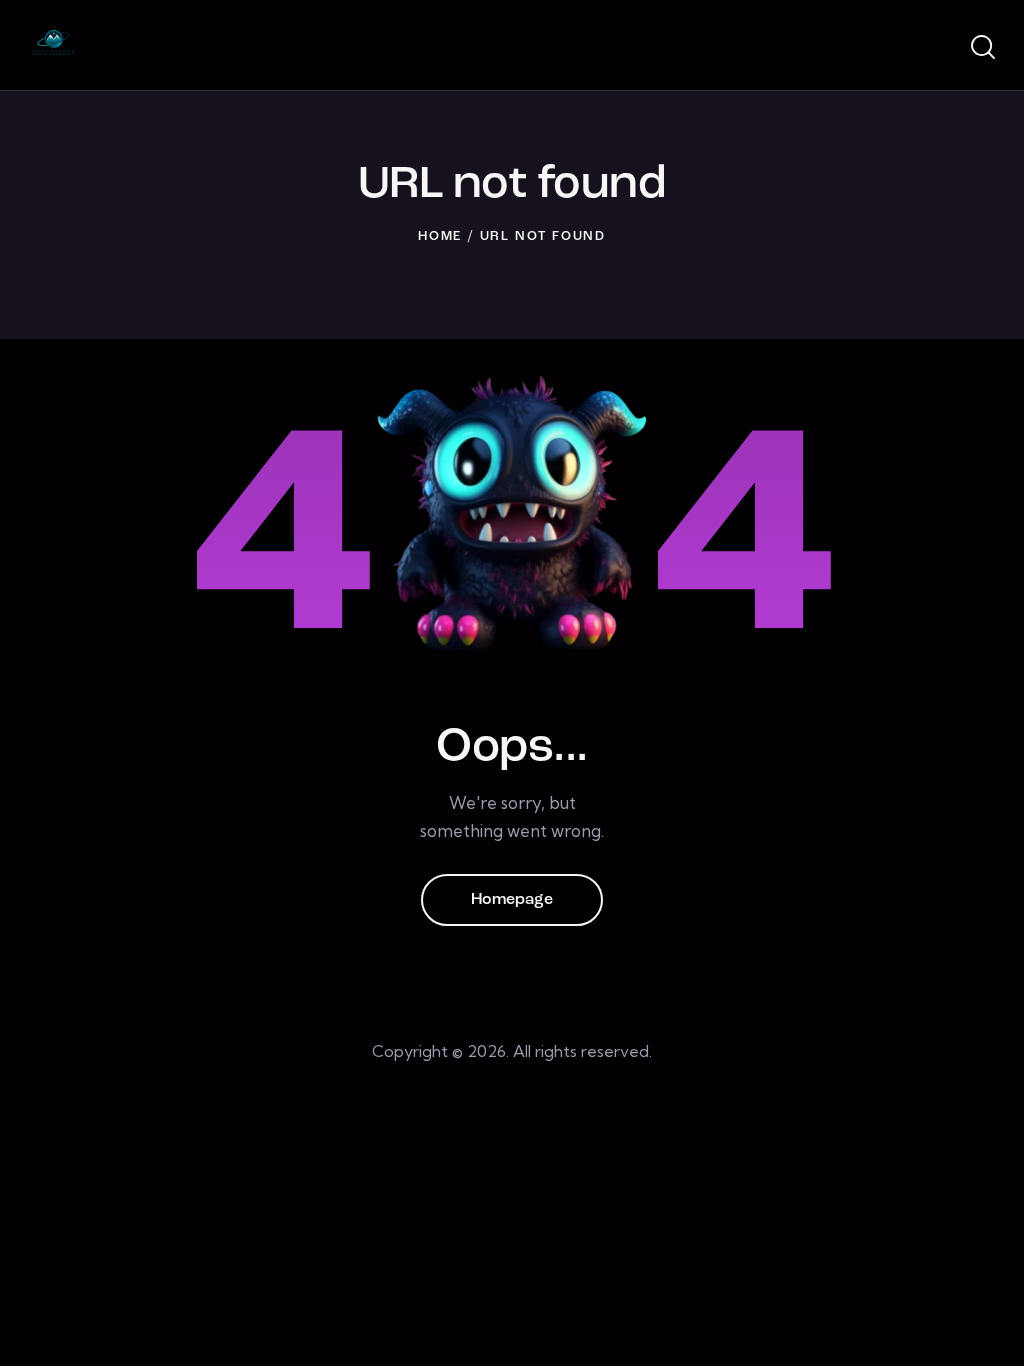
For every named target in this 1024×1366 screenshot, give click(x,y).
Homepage (512, 900)
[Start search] (981, 48)
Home (440, 236)
